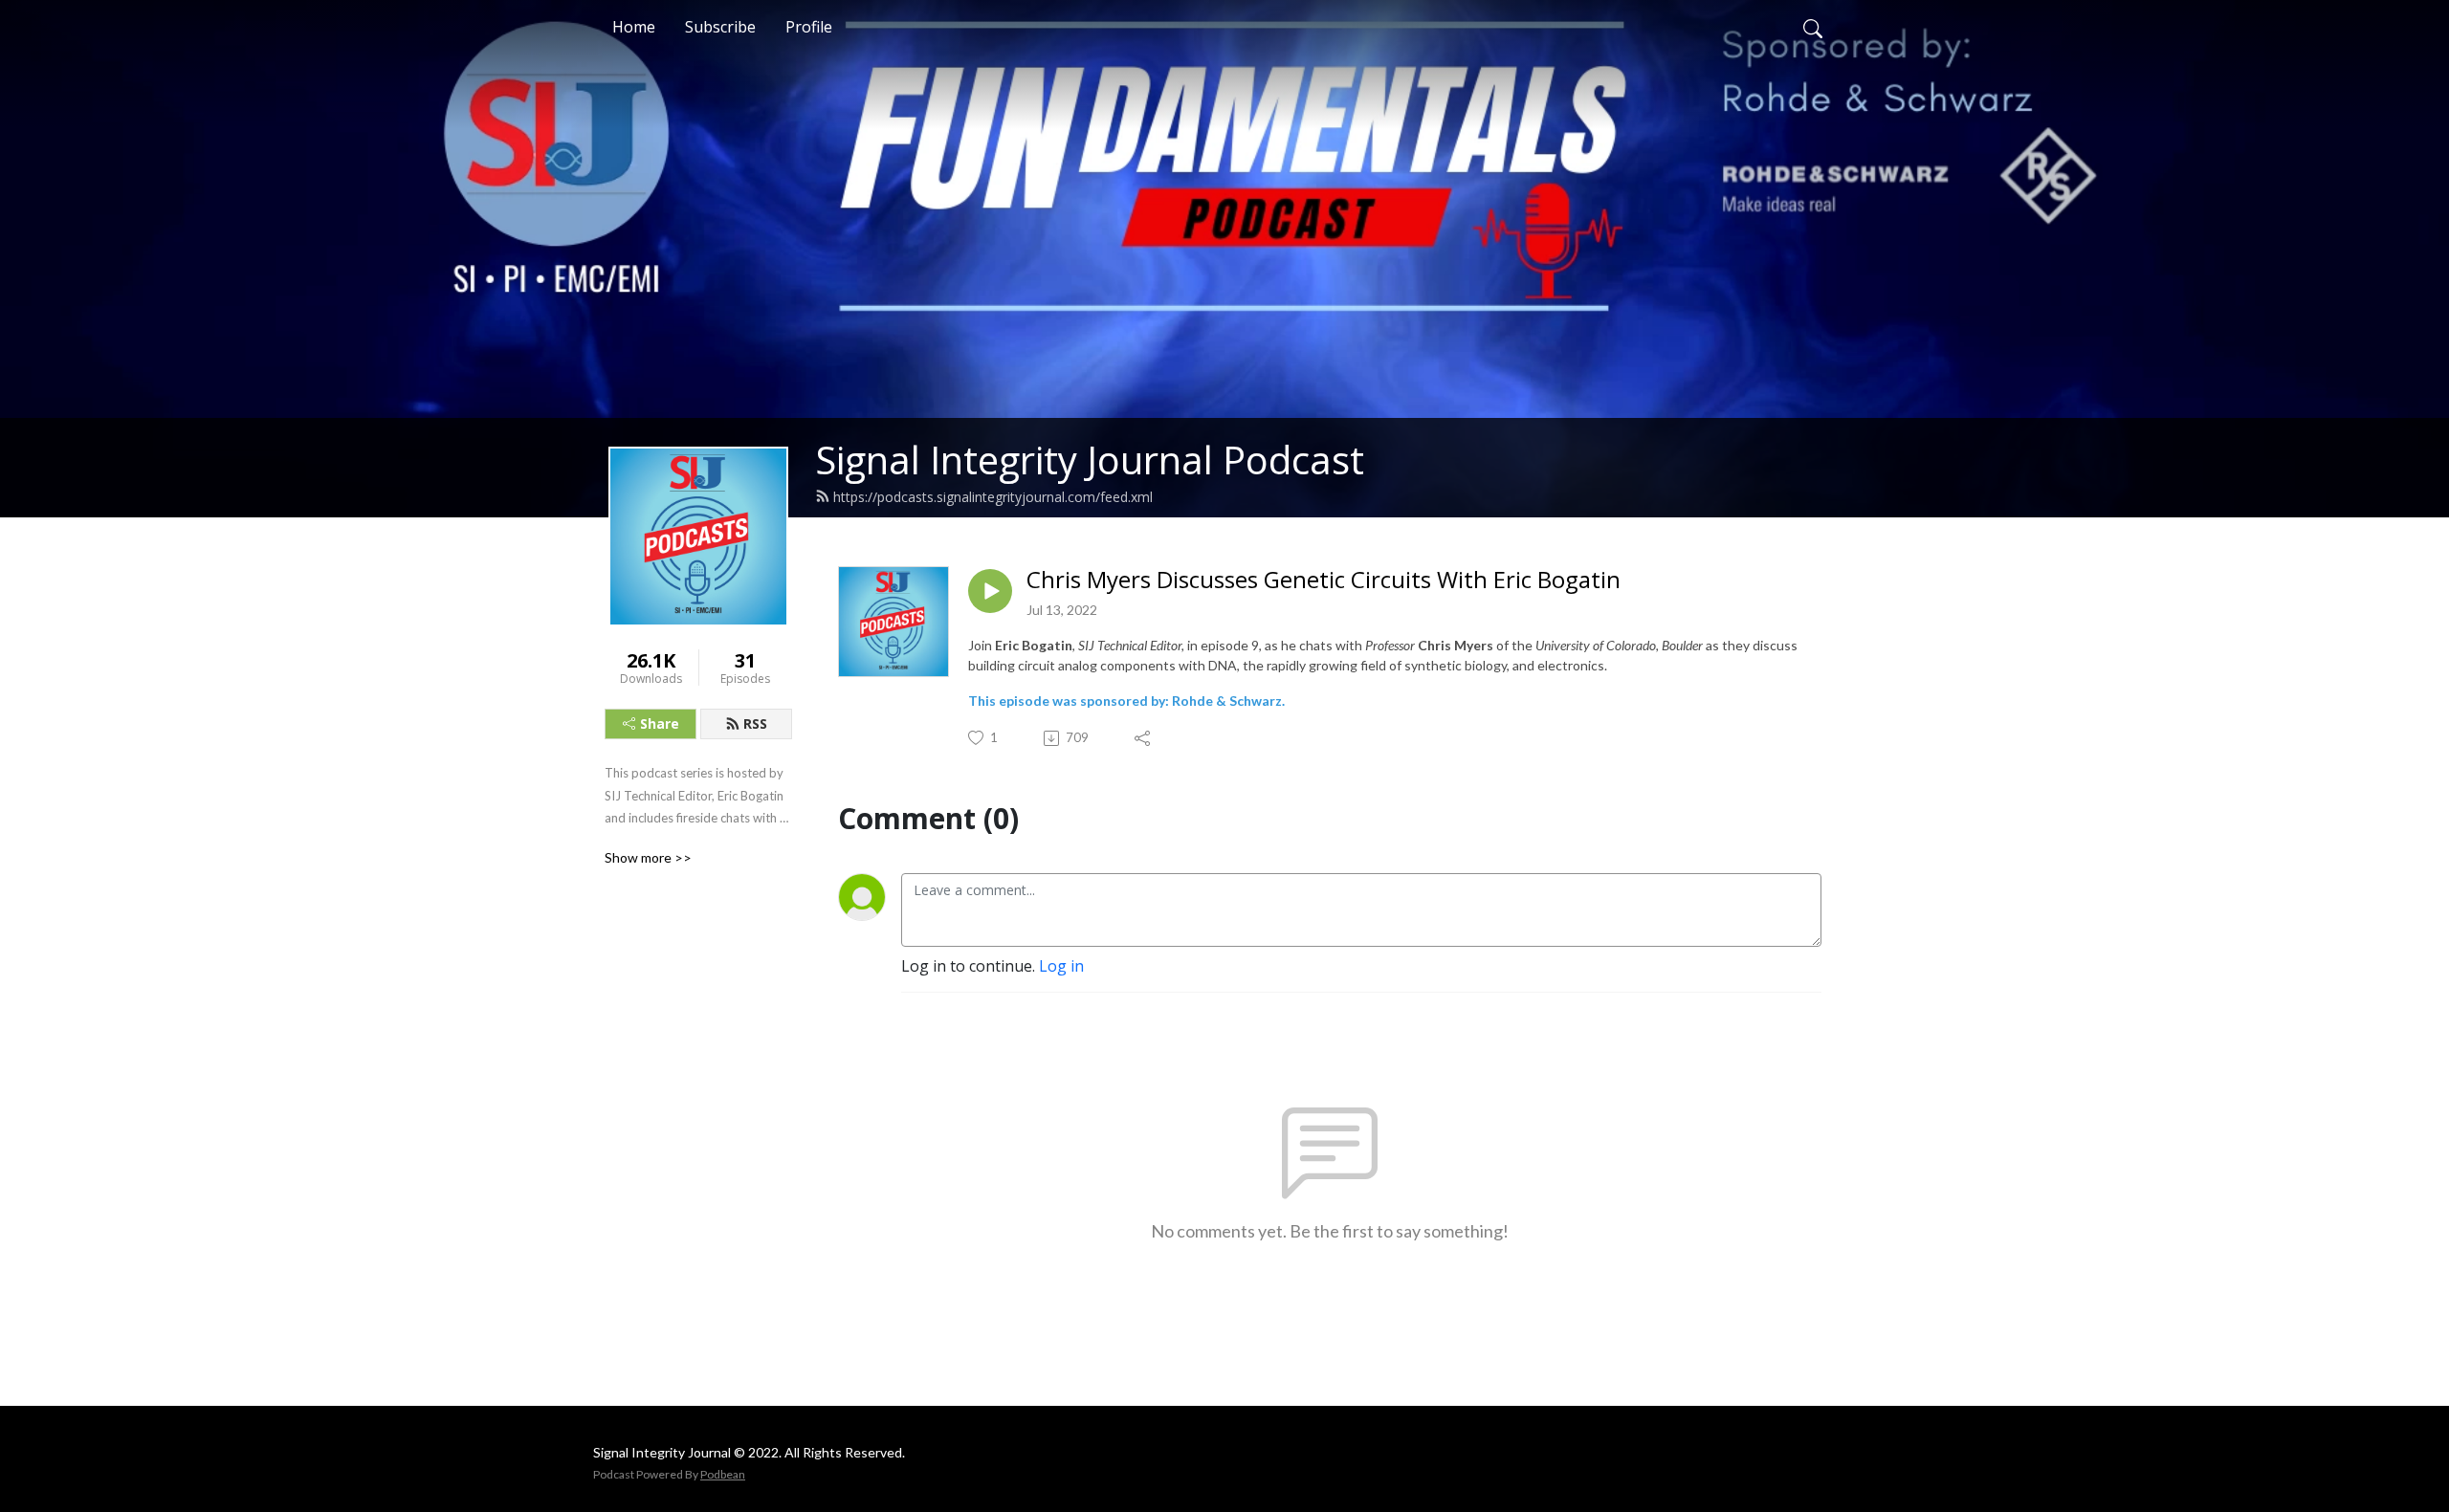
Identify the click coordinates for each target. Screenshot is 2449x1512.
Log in (1061, 966)
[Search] (1813, 27)
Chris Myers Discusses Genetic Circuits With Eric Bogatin (1324, 580)
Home (634, 27)
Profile (809, 27)
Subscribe (720, 27)
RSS (755, 723)
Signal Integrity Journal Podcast (1090, 460)
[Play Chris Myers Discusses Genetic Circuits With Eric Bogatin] (990, 591)
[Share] (1144, 738)
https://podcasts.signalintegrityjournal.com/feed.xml (993, 497)
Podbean (723, 1474)
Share (660, 723)
